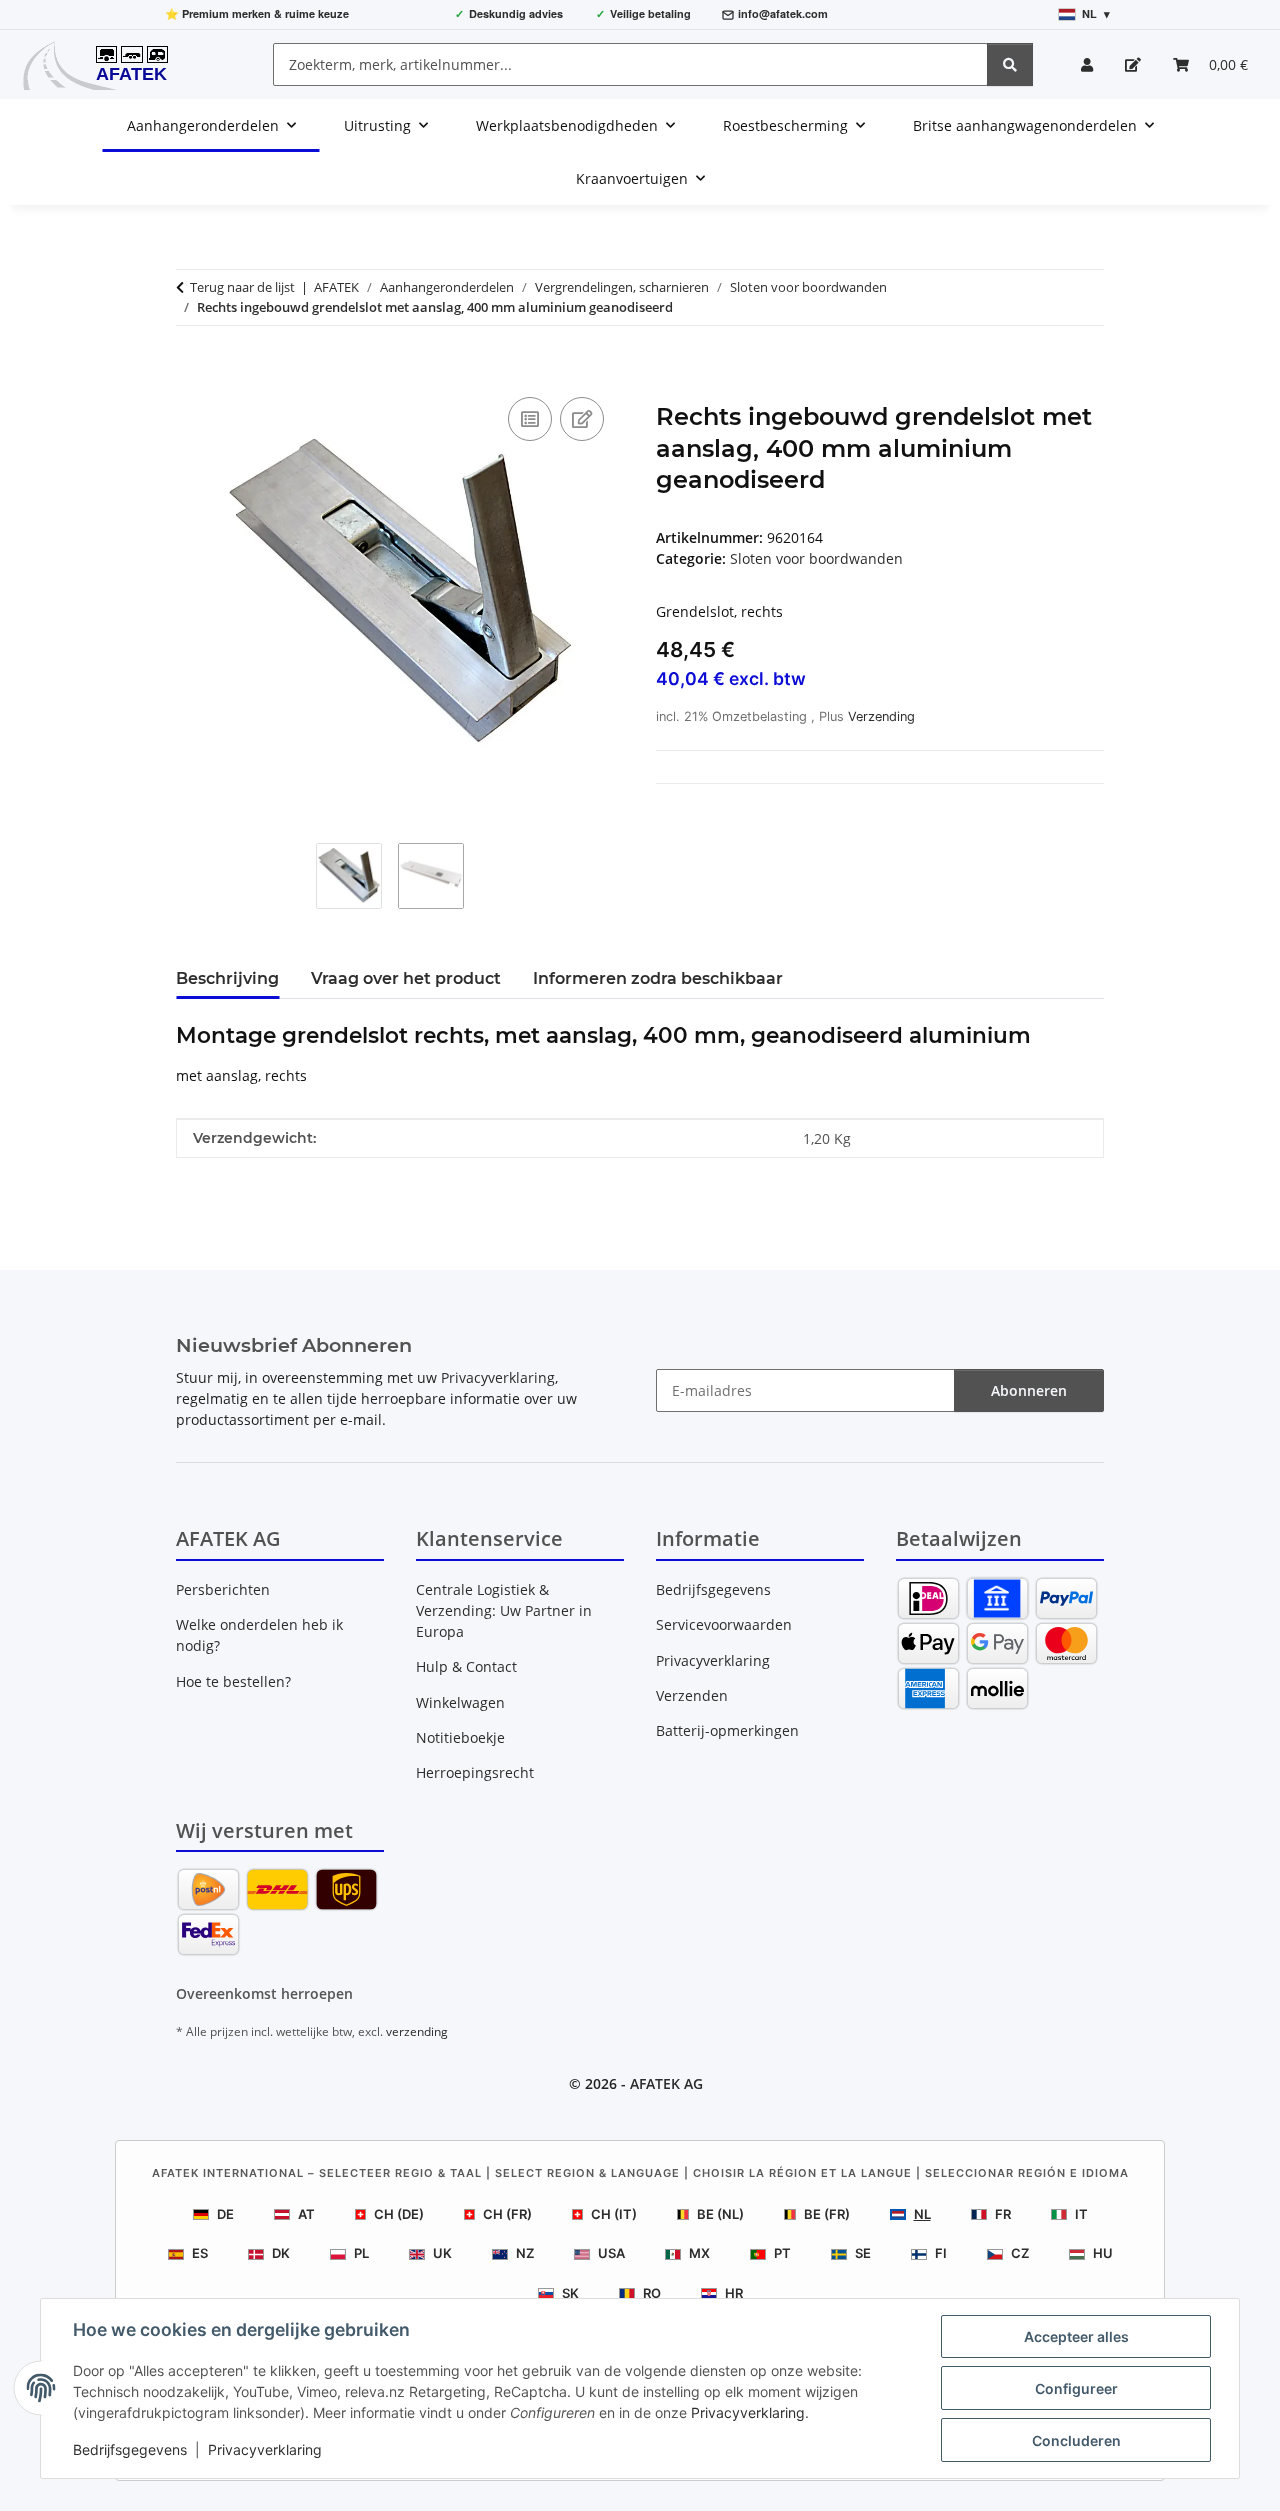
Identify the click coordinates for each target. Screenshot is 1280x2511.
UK (442, 2253)
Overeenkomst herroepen (264, 1993)
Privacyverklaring (748, 2412)
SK (570, 2293)
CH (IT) (614, 2214)
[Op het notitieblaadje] (582, 419)
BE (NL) (720, 2214)
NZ (525, 2253)
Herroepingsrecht (475, 1772)
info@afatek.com (783, 13)
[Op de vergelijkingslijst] (530, 419)
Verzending (881, 716)
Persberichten (223, 1589)
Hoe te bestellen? (233, 1681)
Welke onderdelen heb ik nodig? (259, 1635)
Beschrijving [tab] (227, 978)
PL (361, 2253)
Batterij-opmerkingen (727, 1730)
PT (782, 2253)
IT (1081, 2214)
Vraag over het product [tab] (406, 978)
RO (652, 2293)
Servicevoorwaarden (724, 1624)
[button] (1087, 64)
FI (941, 2253)
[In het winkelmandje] (192, 370)
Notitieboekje (460, 1737)
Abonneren (1029, 1390)
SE (863, 2253)
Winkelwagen (460, 1702)
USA (611, 2253)
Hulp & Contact (466, 1666)
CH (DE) (399, 2214)
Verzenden (692, 1695)
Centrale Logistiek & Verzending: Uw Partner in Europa (504, 1610)
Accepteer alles (1076, 2336)
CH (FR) (507, 2214)
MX (699, 2253)
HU (1103, 2253)
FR (1003, 2214)
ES (200, 2253)
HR (734, 2293)
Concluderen (1076, 2440)
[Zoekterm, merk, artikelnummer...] (1010, 64)
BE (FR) (827, 2214)
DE (225, 2214)
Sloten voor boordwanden (816, 558)
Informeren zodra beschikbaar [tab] (658, 978)
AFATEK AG (666, 2083)
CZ (1020, 2253)
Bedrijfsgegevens (130, 2449)
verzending (417, 2031)
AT (306, 2214)
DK (281, 2253)
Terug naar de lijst (242, 287)
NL (922, 2214)
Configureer (1076, 2388)
